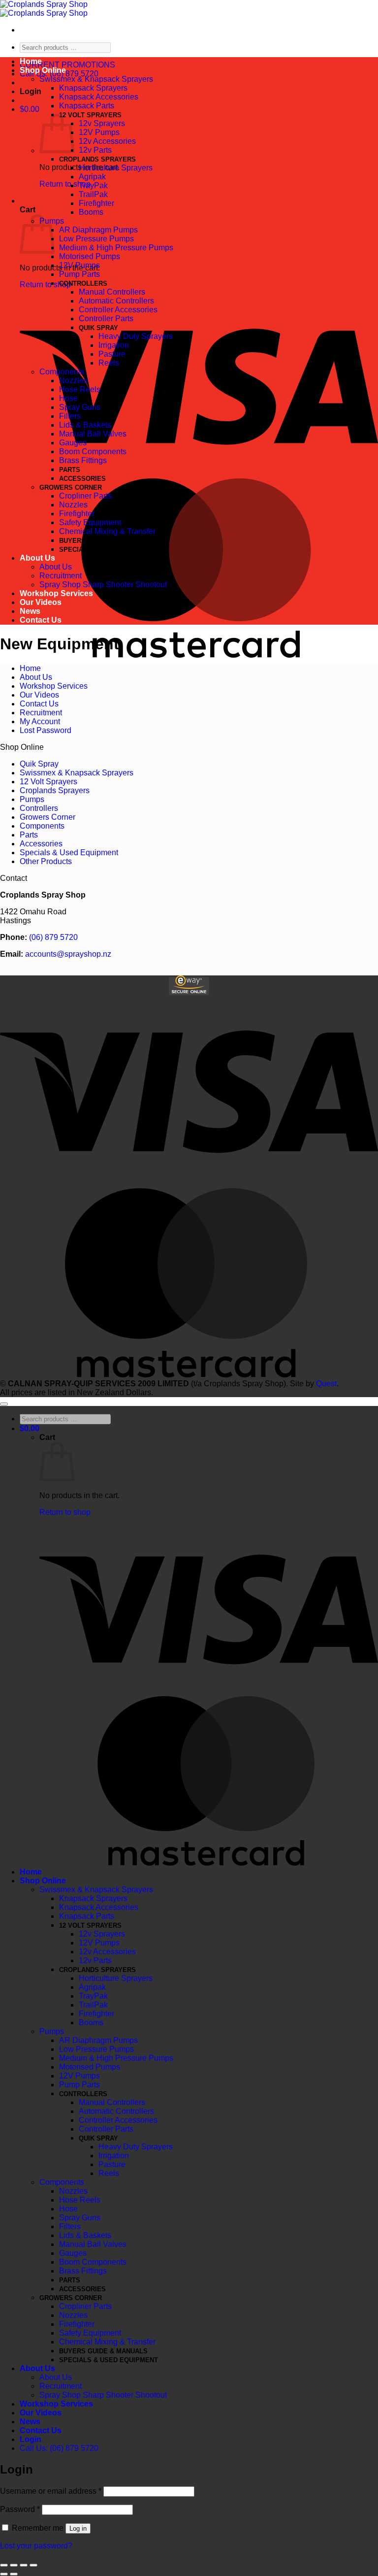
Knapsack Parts (87, 106)
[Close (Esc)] (4, 2565)
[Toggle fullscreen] (24, 2565)
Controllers (83, 284)
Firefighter (96, 203)
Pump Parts (79, 274)
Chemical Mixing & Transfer (107, 531)
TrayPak (93, 185)
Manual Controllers (112, 292)
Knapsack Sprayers (93, 88)
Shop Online (43, 70)
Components (62, 372)
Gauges (73, 443)
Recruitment (61, 576)
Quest (326, 1384)
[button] (31, 91)
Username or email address (51, 2491)
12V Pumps (99, 132)
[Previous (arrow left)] (4, 2574)
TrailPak (93, 194)
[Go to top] (4, 1404)
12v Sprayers (102, 123)
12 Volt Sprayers (90, 115)
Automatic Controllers (116, 301)
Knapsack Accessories (99, 97)
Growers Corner (71, 487)
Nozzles (73, 381)
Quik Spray (98, 328)
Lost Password (46, 730)
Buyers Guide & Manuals (103, 541)
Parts (70, 470)
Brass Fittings (83, 460)
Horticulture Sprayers (116, 168)
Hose (68, 398)
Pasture (112, 354)
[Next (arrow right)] (14, 2574)
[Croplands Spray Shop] (44, 9)
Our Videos (41, 602)
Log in (78, 2528)
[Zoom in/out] (33, 2565)
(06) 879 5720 (53, 937)
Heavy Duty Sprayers (136, 336)
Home (31, 61)
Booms (91, 212)
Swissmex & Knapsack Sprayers (96, 79)
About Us (37, 558)
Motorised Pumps (90, 256)
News (30, 611)
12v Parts (95, 150)
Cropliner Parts (85, 496)
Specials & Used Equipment (109, 550)
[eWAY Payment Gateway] (189, 992)
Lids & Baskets (85, 425)
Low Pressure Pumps (96, 239)
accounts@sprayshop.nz (68, 954)
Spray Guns (80, 407)
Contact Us (41, 620)
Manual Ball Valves (93, 434)
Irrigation (114, 345)
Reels (109, 363)
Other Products (46, 861)
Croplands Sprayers (97, 159)
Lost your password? (36, 2546)
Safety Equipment (90, 522)
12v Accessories (107, 141)
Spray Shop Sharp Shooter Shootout (103, 585)
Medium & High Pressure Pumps (116, 248)
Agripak (92, 177)
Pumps (32, 799)
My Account (40, 721)
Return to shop (65, 184)
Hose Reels (80, 389)
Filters (70, 416)
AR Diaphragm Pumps (98, 230)
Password (20, 2509)
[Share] (14, 2565)
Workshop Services (56, 593)
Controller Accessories (118, 310)
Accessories (82, 479)
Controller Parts (106, 318)
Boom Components (93, 452)
